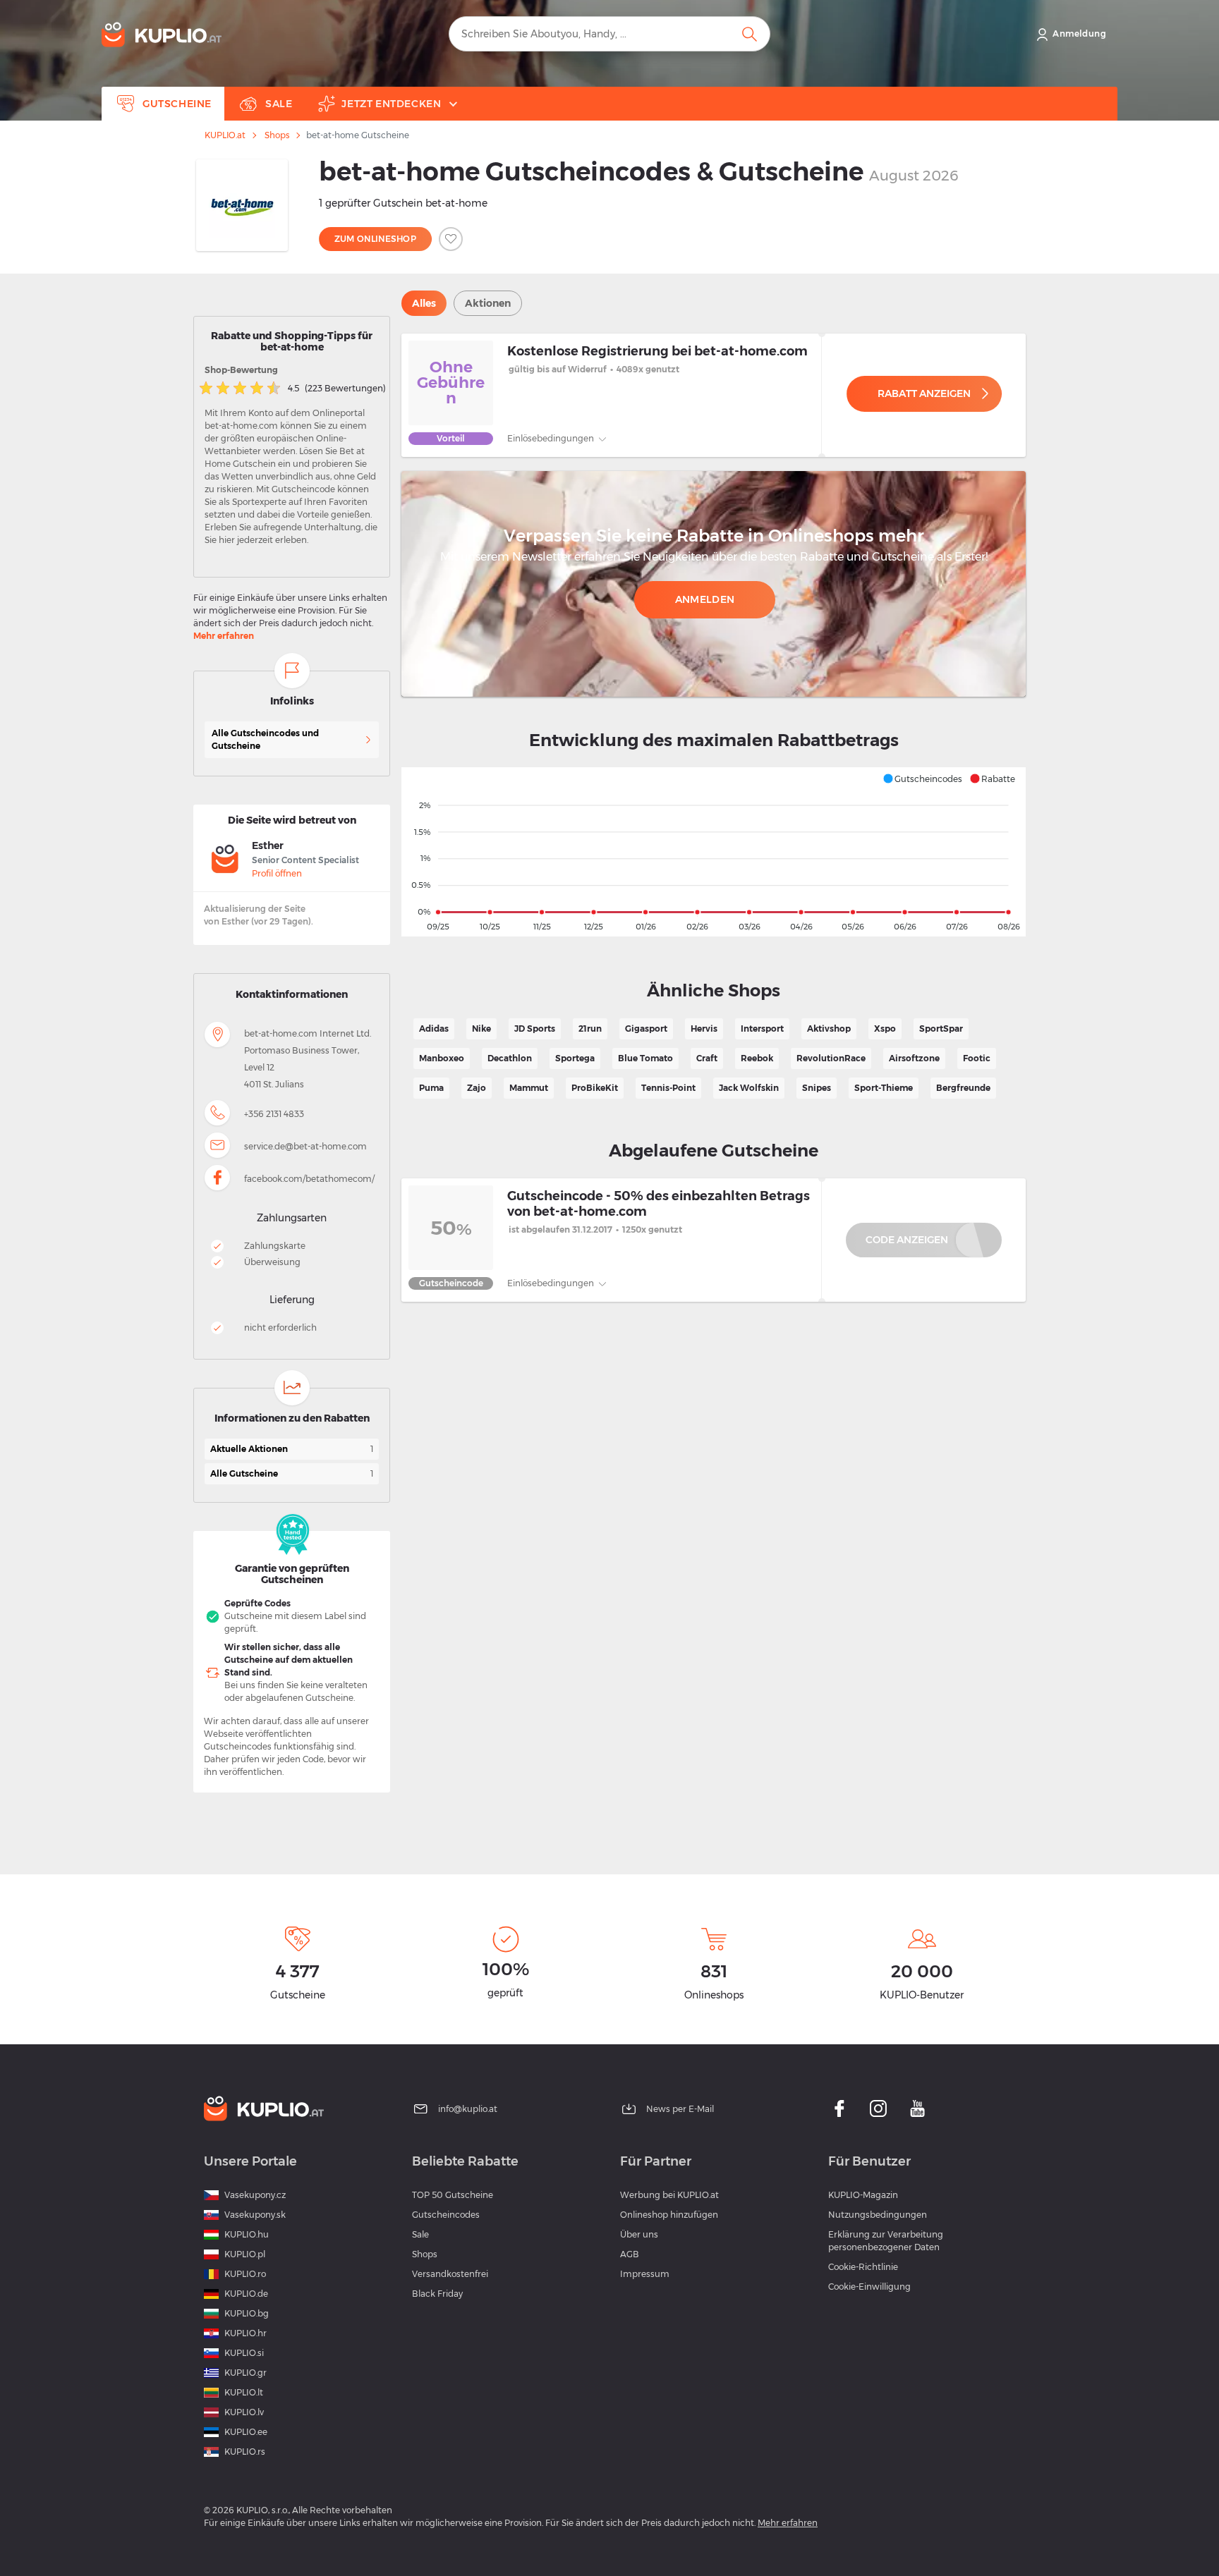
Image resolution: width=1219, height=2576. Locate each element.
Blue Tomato (645, 1058)
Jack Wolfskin (749, 1088)
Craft (707, 1058)
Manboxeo (442, 1058)
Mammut (529, 1088)
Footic (977, 1058)
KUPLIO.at (225, 135)
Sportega (575, 1058)
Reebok (757, 1058)
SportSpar (941, 1028)
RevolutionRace (831, 1058)
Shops (277, 135)
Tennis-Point (668, 1088)
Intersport (762, 1028)
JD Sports (535, 1028)
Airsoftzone (914, 1058)
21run (590, 1028)
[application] (714, 852)
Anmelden (705, 599)
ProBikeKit (595, 1088)
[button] (922, 779)
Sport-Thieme (884, 1088)
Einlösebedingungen (552, 438)
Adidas (434, 1028)
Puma (431, 1088)
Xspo (885, 1028)
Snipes (817, 1088)
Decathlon (510, 1058)
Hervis (704, 1028)
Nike (481, 1028)
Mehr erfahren (224, 636)
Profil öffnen (277, 873)
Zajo (477, 1088)
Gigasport (646, 1028)
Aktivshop (829, 1028)
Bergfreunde (963, 1088)
